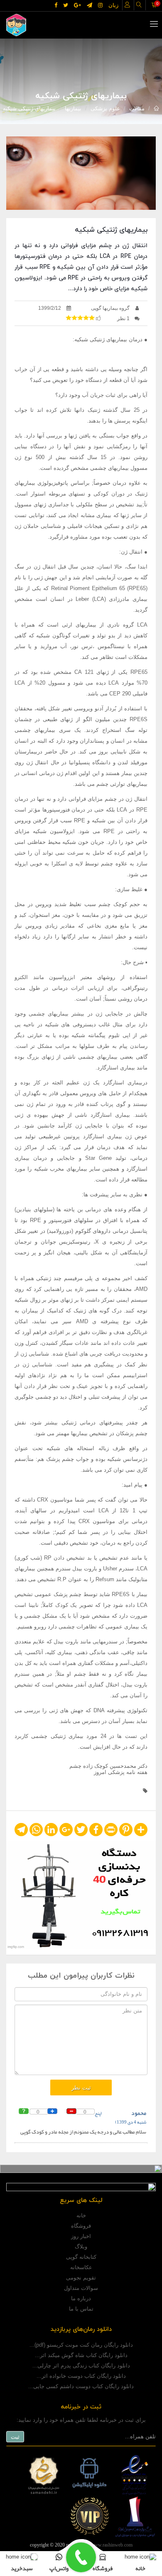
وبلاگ (81, 2247)
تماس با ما (81, 2309)
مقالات (137, 108)
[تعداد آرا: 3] (69, 318)
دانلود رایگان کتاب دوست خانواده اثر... (81, 2376)
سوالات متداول (81, 2288)
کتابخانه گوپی (81, 2257)
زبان (113, 5)
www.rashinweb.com (112, 2545)
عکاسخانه (81, 2267)
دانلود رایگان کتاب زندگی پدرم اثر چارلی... (81, 2366)
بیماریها (73, 108)
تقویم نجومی (81, 2278)
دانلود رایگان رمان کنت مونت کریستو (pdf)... (81, 2345)
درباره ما (81, 2298)
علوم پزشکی (105, 108)
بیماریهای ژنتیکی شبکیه (29, 108)
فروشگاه (81, 2226)
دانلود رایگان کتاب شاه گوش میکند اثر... (81, 2355)
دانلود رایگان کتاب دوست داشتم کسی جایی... (81, 2386)
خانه (81, 2215)
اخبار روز (81, 2236)
